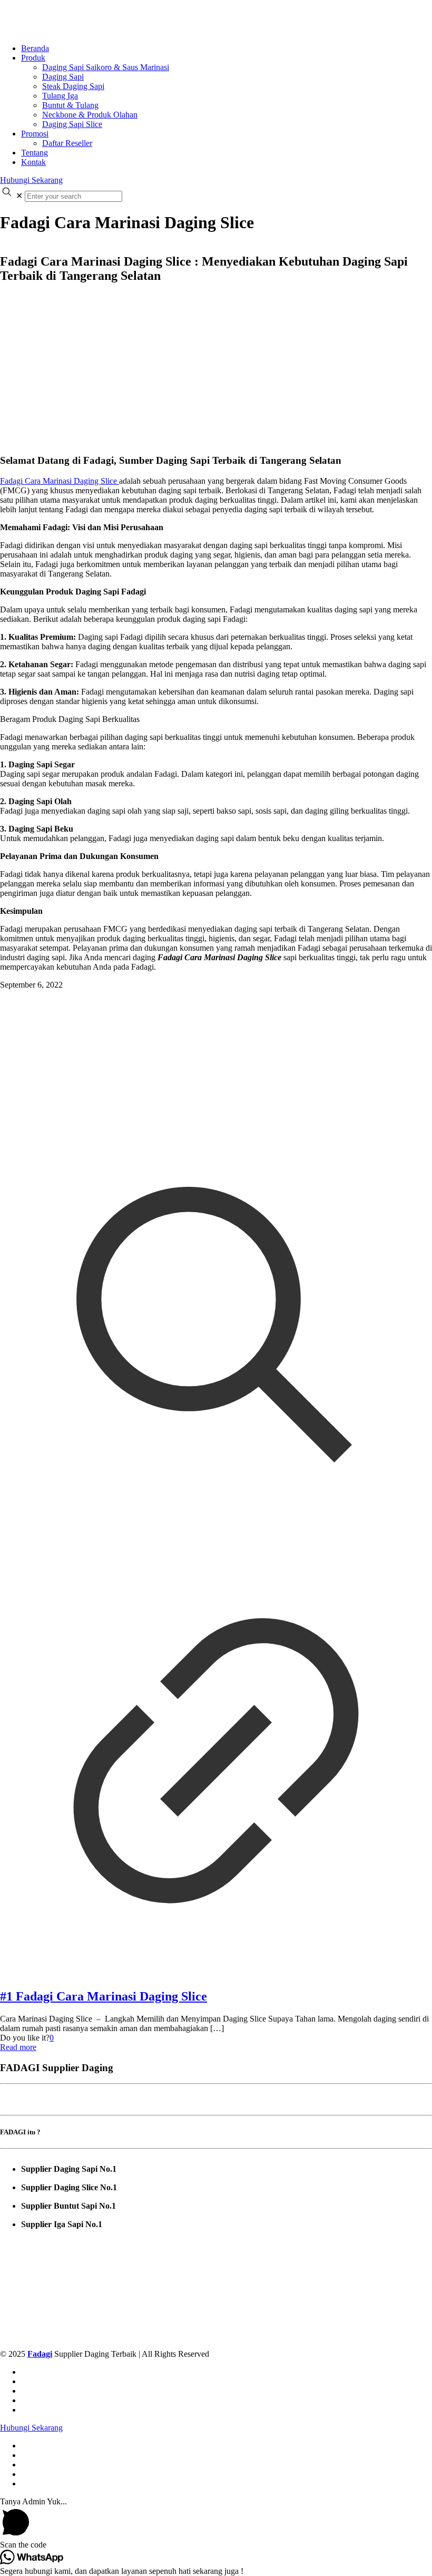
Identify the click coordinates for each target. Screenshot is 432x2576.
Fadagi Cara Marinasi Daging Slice (60, 481)
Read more (18, 2047)
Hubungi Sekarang (31, 180)
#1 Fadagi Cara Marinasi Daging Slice (104, 1996)
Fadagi (40, 2354)
